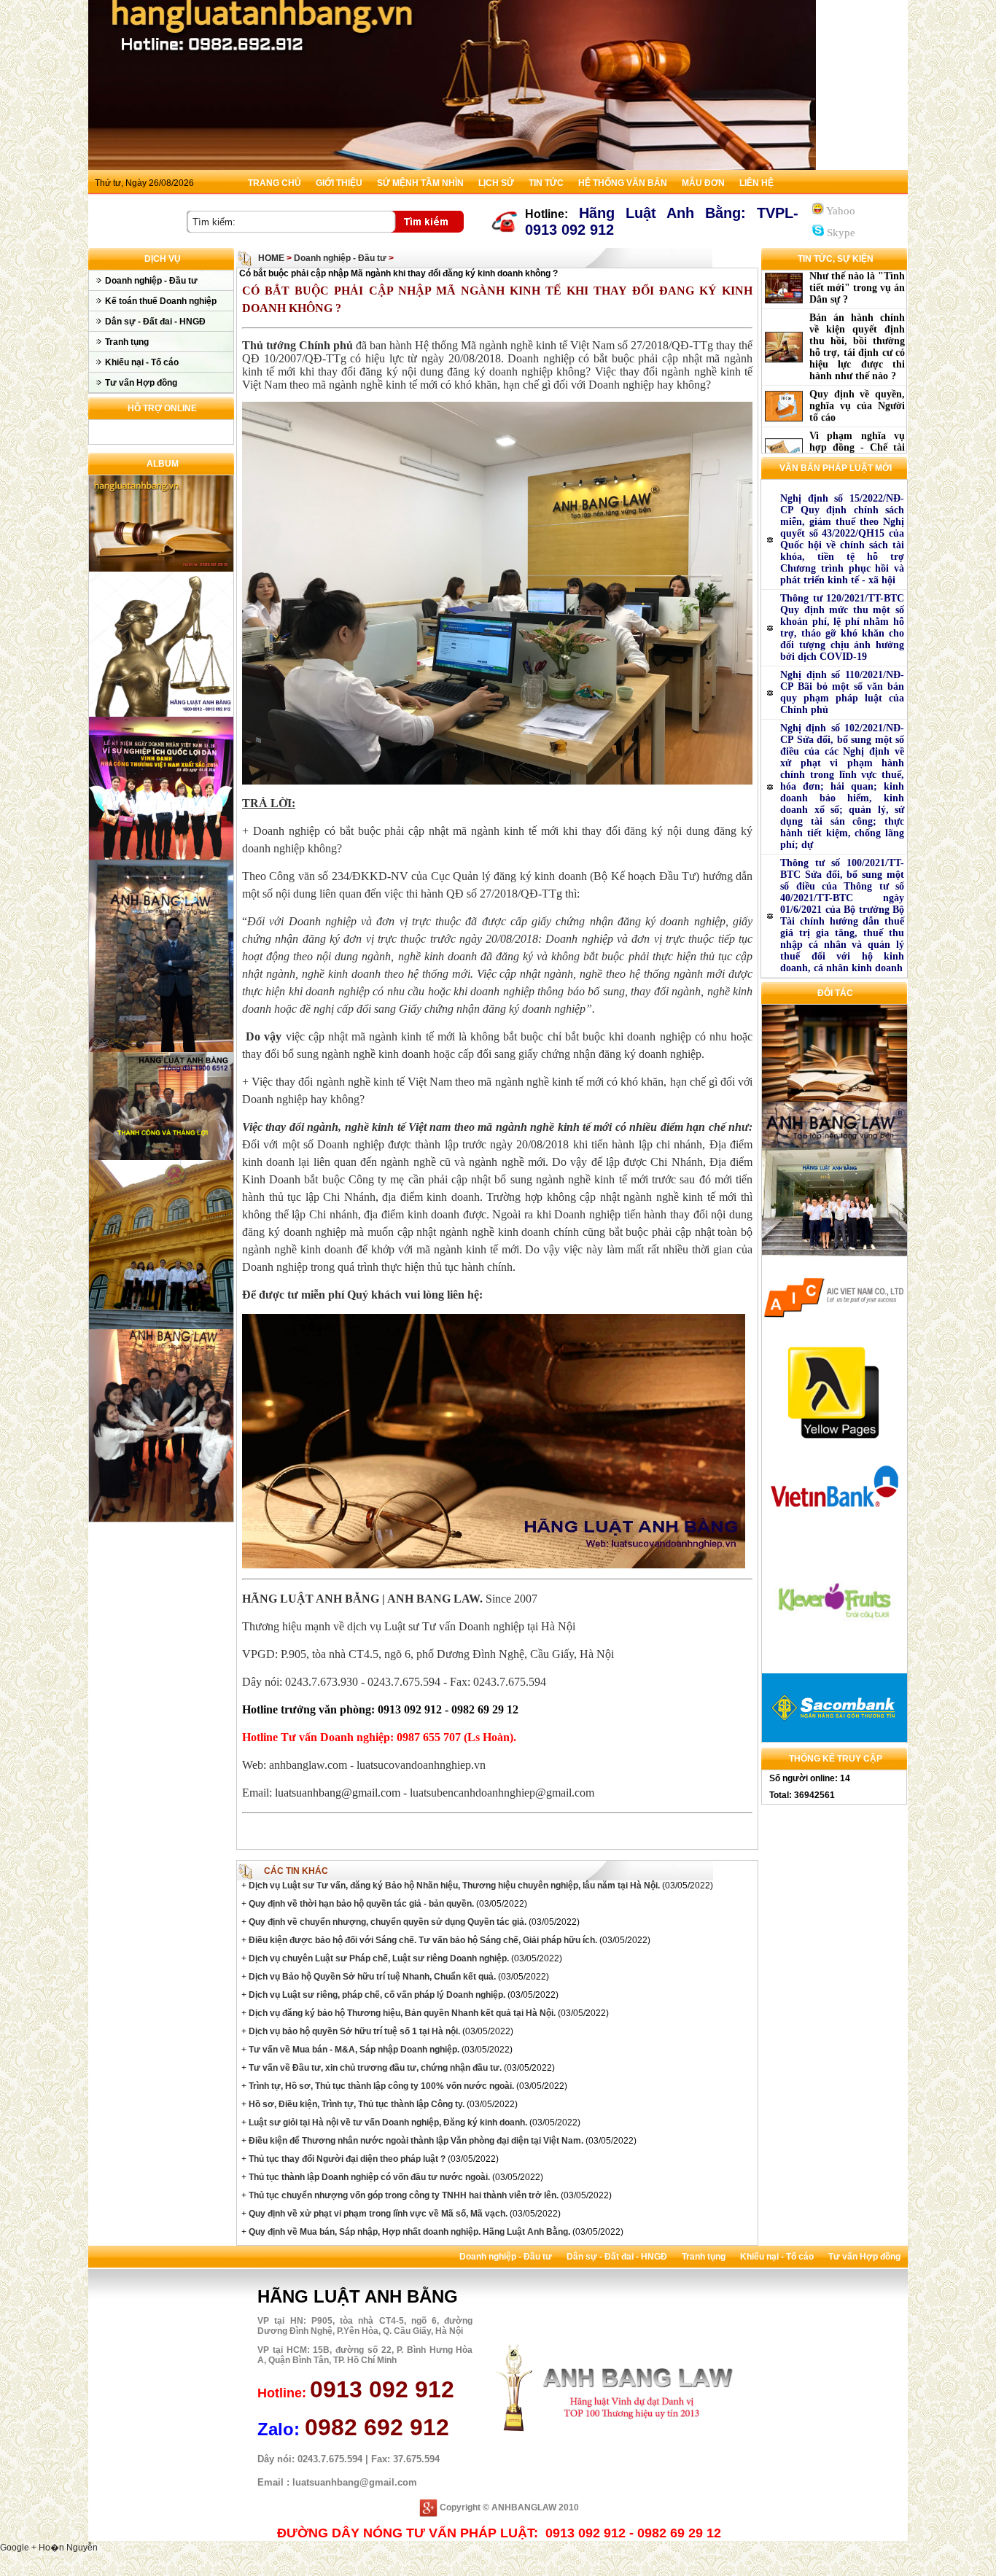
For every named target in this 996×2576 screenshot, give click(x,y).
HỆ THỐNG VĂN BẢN (623, 183)
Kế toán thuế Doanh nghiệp (161, 301)
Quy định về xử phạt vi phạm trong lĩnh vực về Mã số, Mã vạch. (377, 2214)
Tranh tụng (127, 342)
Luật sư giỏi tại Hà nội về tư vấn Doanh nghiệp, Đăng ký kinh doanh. (387, 2122)
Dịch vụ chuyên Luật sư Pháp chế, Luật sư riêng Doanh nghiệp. (378, 1958)
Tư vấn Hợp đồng (141, 383)
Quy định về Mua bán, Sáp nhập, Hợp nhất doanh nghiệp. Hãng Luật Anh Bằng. (408, 2232)
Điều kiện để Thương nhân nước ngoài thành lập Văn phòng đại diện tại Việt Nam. (415, 2141)
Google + (19, 2548)
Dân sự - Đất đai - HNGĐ (155, 322)
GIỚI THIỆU (339, 183)
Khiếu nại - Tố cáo (142, 362)
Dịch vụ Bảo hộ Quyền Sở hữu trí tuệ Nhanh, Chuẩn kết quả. (371, 1977)
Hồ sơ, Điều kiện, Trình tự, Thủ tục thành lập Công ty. (355, 2104)
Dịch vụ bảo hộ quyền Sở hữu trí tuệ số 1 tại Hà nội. (353, 2031)
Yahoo (840, 211)
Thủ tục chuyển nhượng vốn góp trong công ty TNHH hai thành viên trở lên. (402, 2195)
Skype (840, 233)
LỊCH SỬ (496, 183)
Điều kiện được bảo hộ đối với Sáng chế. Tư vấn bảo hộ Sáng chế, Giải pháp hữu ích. (422, 1940)
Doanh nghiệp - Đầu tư (151, 281)
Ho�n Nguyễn (68, 2548)
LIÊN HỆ (756, 183)
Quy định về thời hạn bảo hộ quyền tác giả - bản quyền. (360, 1904)
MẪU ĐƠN (703, 183)
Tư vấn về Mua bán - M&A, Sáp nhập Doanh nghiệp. (353, 2050)
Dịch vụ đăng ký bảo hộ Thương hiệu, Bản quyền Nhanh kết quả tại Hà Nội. (401, 2013)
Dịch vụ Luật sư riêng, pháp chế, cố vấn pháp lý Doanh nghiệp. (376, 1995)
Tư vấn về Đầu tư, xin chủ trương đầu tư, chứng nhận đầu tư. (374, 2068)
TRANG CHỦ (275, 183)
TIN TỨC (546, 183)
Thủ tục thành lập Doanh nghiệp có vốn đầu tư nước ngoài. (368, 2177)
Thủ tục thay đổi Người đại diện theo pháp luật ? (346, 2159)
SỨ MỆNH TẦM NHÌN (420, 183)
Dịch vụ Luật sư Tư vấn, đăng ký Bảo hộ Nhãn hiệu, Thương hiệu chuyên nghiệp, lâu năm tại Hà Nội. (453, 1886)
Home (271, 258)
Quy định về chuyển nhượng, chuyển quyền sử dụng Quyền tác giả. (386, 1922)
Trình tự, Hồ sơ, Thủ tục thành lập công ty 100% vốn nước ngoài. (380, 2086)
